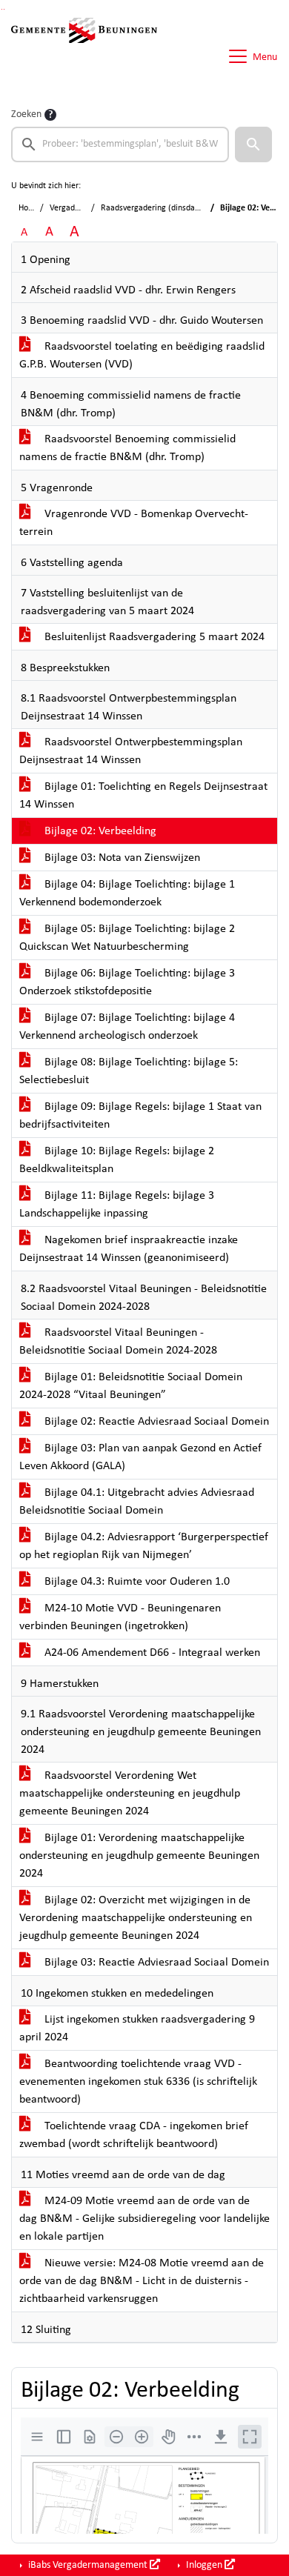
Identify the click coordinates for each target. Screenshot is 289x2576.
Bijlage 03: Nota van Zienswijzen (121, 858)
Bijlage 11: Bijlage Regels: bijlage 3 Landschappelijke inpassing (117, 1205)
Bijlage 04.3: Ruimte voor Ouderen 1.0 (136, 1582)
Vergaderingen (76, 208)
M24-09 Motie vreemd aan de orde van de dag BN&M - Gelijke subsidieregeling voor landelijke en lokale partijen (144, 2219)
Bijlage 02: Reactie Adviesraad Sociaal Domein (155, 1422)
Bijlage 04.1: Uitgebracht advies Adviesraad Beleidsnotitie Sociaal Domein (137, 1502)
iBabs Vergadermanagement (88, 2565)
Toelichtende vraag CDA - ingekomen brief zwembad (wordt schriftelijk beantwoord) (134, 2135)
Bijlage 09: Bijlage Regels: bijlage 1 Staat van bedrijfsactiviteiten (140, 1116)
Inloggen (204, 2565)
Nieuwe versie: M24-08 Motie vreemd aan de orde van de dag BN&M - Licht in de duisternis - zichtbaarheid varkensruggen (142, 2281)
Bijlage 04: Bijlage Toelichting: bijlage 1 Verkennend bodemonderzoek (127, 893)
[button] (253, 144)
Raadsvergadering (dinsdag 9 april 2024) (174, 208)
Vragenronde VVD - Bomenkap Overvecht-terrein (134, 523)
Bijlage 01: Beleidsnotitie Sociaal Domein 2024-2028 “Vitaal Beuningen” (131, 1386)
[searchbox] (120, 144)
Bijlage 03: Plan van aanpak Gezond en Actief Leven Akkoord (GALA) (140, 1457)
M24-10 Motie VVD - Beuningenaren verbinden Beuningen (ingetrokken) (120, 1617)
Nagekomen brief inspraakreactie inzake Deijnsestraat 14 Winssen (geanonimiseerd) (129, 1249)
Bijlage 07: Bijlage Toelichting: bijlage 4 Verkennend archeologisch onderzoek (127, 1027)
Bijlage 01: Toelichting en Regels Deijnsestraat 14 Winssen (143, 796)
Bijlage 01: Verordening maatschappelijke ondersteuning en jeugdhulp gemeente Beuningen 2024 (139, 1856)
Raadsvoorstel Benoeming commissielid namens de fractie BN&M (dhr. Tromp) (127, 448)
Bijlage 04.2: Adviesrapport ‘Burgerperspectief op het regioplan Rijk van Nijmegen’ (144, 1546)
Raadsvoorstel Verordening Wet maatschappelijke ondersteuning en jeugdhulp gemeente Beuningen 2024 (130, 1794)
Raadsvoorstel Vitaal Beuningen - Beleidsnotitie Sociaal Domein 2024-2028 (118, 1342)
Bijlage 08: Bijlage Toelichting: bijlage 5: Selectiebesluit (129, 1071)
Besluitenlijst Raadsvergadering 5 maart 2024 (153, 637)
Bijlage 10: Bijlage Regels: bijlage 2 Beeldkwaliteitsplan (117, 1160)
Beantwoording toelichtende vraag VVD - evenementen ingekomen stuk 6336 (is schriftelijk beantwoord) (138, 2082)
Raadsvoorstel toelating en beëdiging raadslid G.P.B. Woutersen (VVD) (142, 356)
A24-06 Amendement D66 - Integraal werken (151, 1653)
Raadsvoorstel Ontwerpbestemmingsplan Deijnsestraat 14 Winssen (131, 751)
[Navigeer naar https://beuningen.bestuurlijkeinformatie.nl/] (84, 56)
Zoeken (26, 114)
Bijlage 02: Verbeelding (99, 831)
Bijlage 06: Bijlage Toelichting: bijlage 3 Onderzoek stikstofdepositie (127, 982)
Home (29, 208)
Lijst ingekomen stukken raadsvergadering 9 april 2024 (137, 2028)
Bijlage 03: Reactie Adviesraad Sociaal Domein (155, 1963)
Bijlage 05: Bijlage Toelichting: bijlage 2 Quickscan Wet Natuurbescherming (127, 938)
